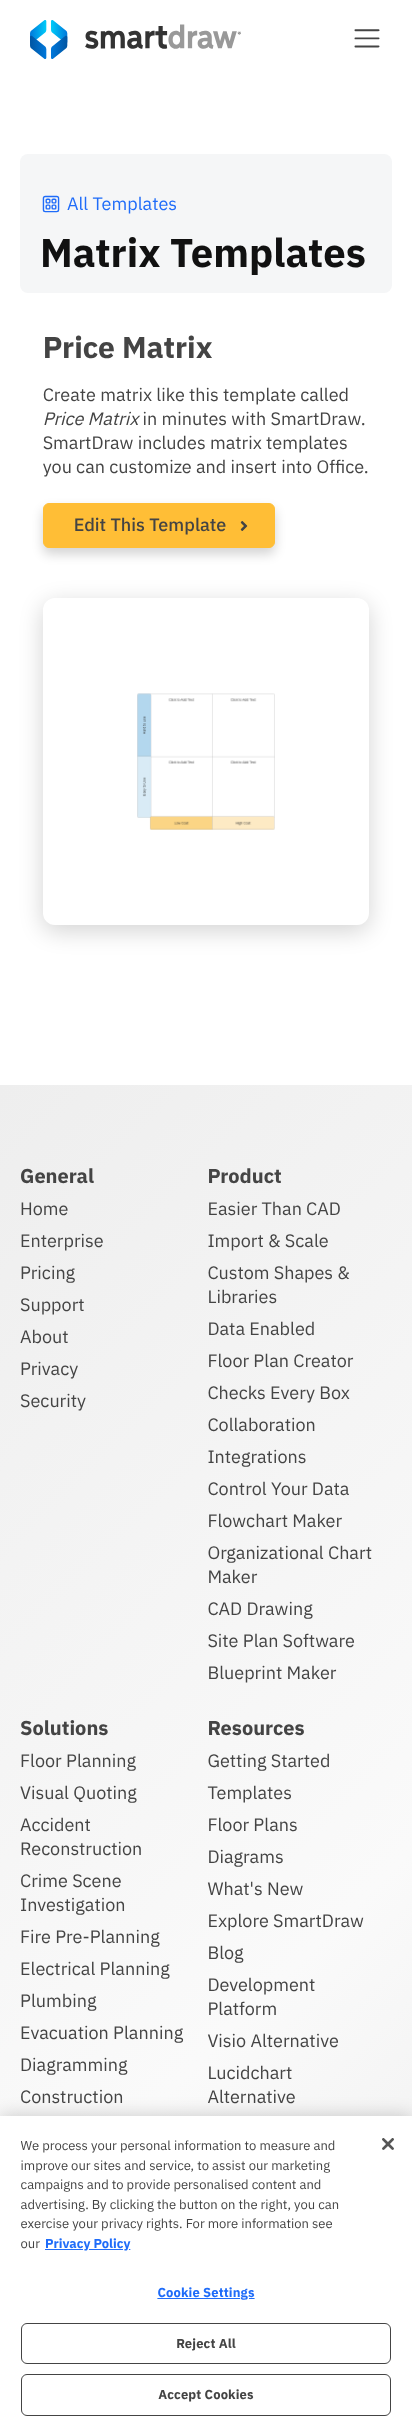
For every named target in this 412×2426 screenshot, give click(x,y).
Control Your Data (278, 1488)
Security (53, 1400)
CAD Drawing (259, 1608)
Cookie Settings (205, 2292)
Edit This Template (150, 524)
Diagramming (74, 2064)
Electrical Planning (95, 1968)
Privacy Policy (87, 2243)
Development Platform (261, 1996)
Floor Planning (78, 1760)
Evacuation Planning (101, 2032)
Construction (71, 2096)
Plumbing (58, 2000)
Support (52, 1304)
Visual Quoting (78, 1792)
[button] (367, 38)
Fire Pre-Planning (90, 1936)
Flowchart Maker (274, 1520)
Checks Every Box (278, 1392)
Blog (225, 1952)
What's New (255, 1888)
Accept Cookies (205, 2394)
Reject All (206, 2343)
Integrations (256, 1456)
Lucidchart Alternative (251, 2084)
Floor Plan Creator (280, 1360)
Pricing (47, 1272)
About (44, 1336)
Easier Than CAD (274, 1208)
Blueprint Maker (271, 1672)
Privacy (49, 1368)
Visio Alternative (272, 2040)
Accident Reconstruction (81, 1836)
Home (44, 1208)
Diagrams (245, 1856)
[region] (206, 2271)
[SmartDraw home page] (135, 39)
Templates (249, 1792)
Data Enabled (261, 1328)
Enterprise (62, 1240)
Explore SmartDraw (285, 1920)
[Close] (388, 2144)
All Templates (122, 203)
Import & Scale (267, 1240)
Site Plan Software (280, 1640)
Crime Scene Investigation (73, 1892)
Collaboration (261, 1424)
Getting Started (268, 1760)
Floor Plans (252, 1824)
